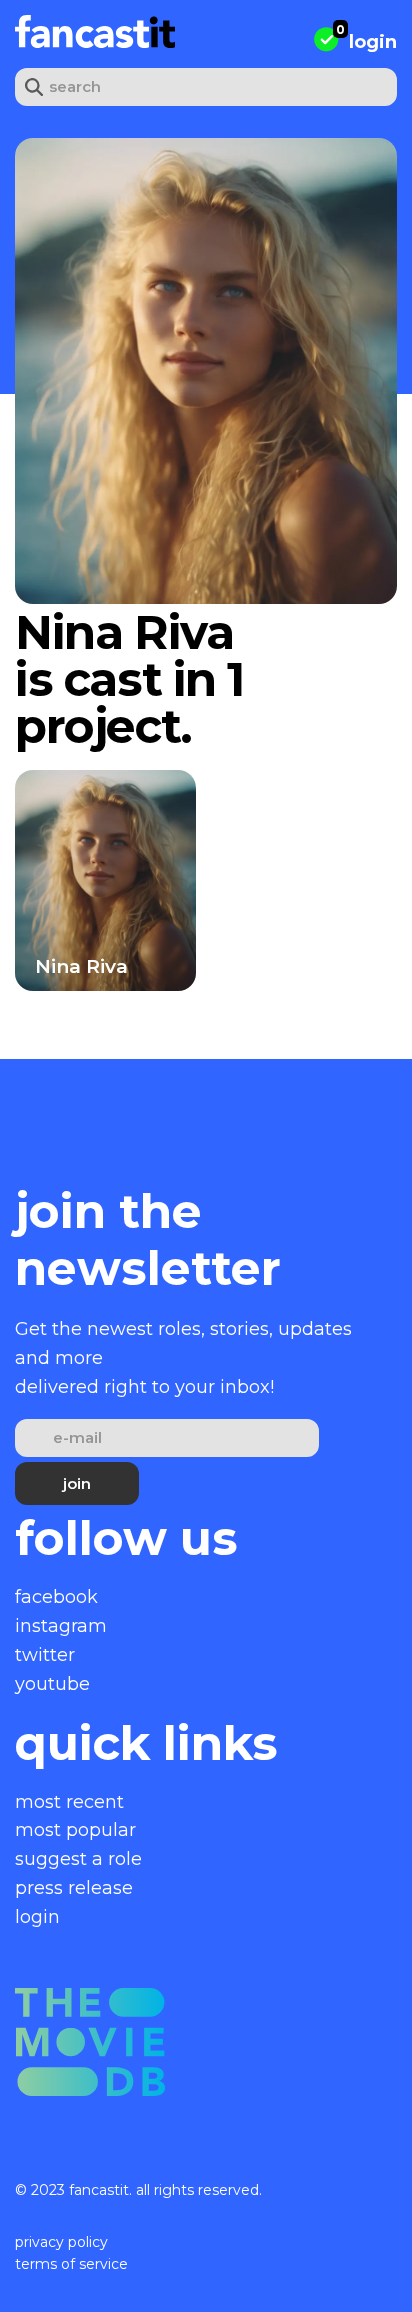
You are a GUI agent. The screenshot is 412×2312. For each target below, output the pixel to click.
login (373, 42)
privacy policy (61, 2242)
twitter (45, 1655)
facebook (56, 1597)
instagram (61, 1626)
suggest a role (78, 1859)
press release (74, 1888)
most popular (75, 1830)
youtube (52, 1684)
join (77, 1483)
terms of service (71, 2264)
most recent (69, 1802)
